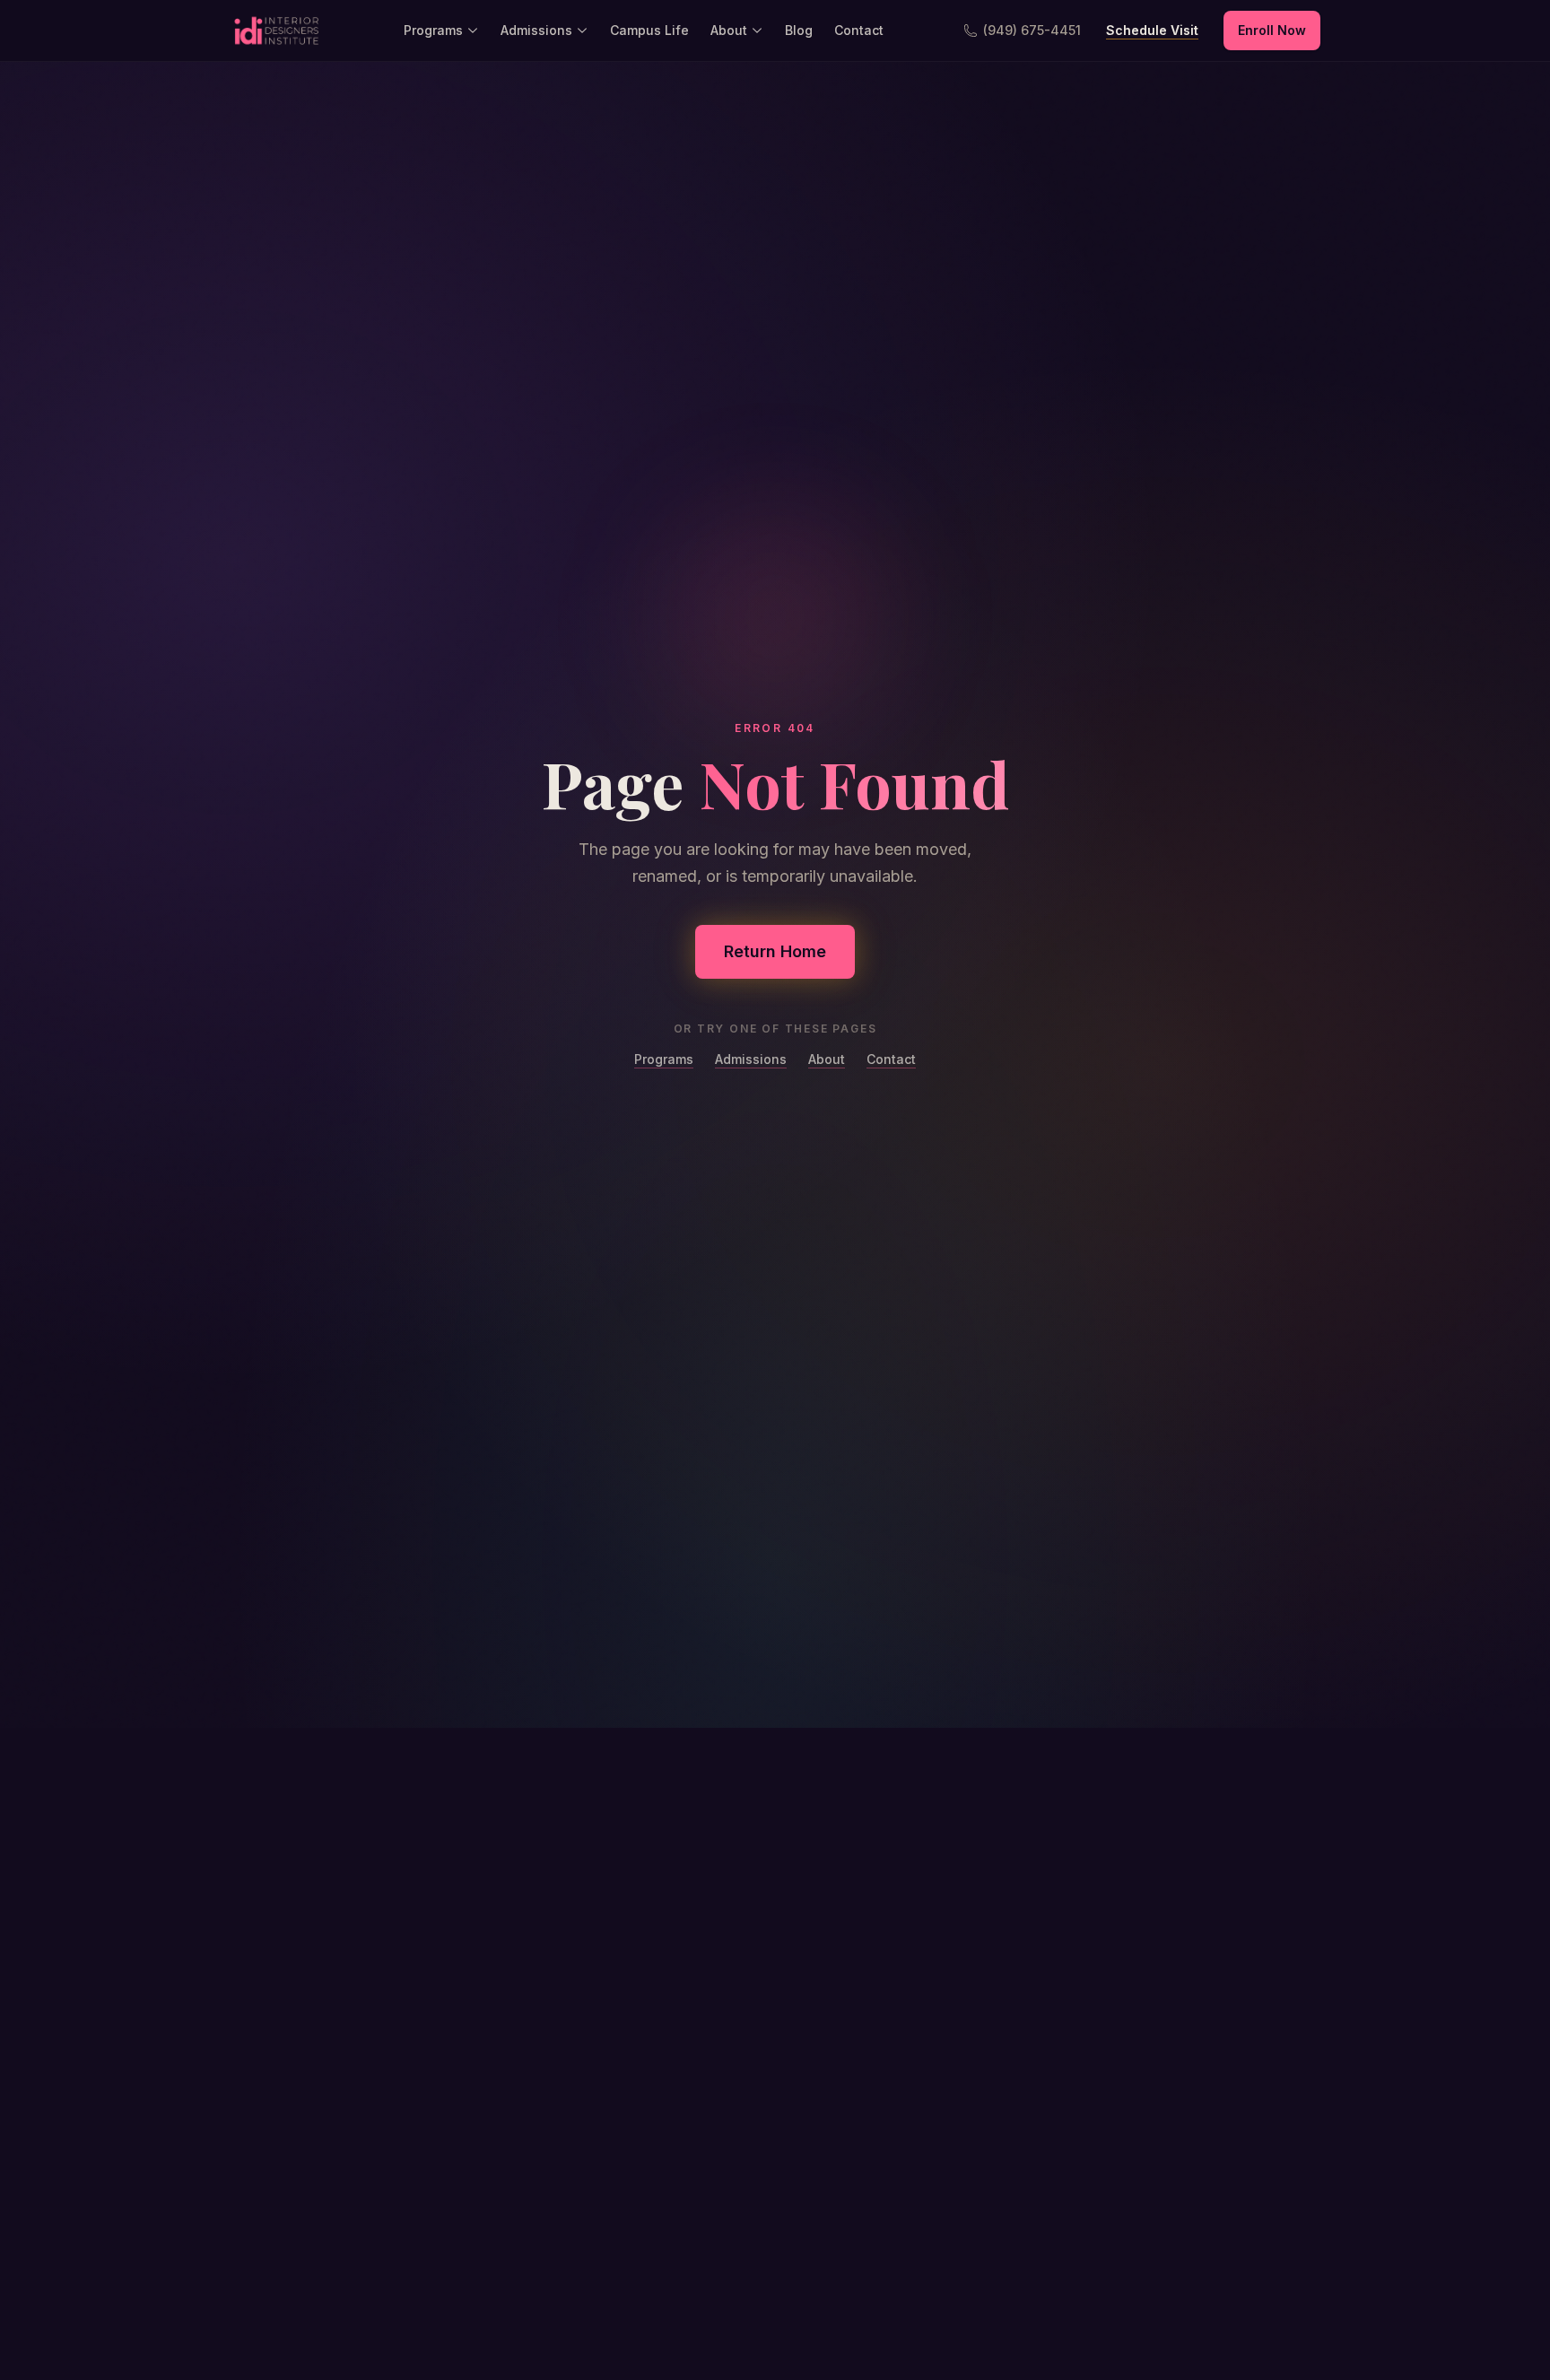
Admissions (536, 30)
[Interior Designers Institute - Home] (276, 31)
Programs (433, 30)
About (729, 30)
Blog (799, 30)
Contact (859, 30)
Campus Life (649, 30)
